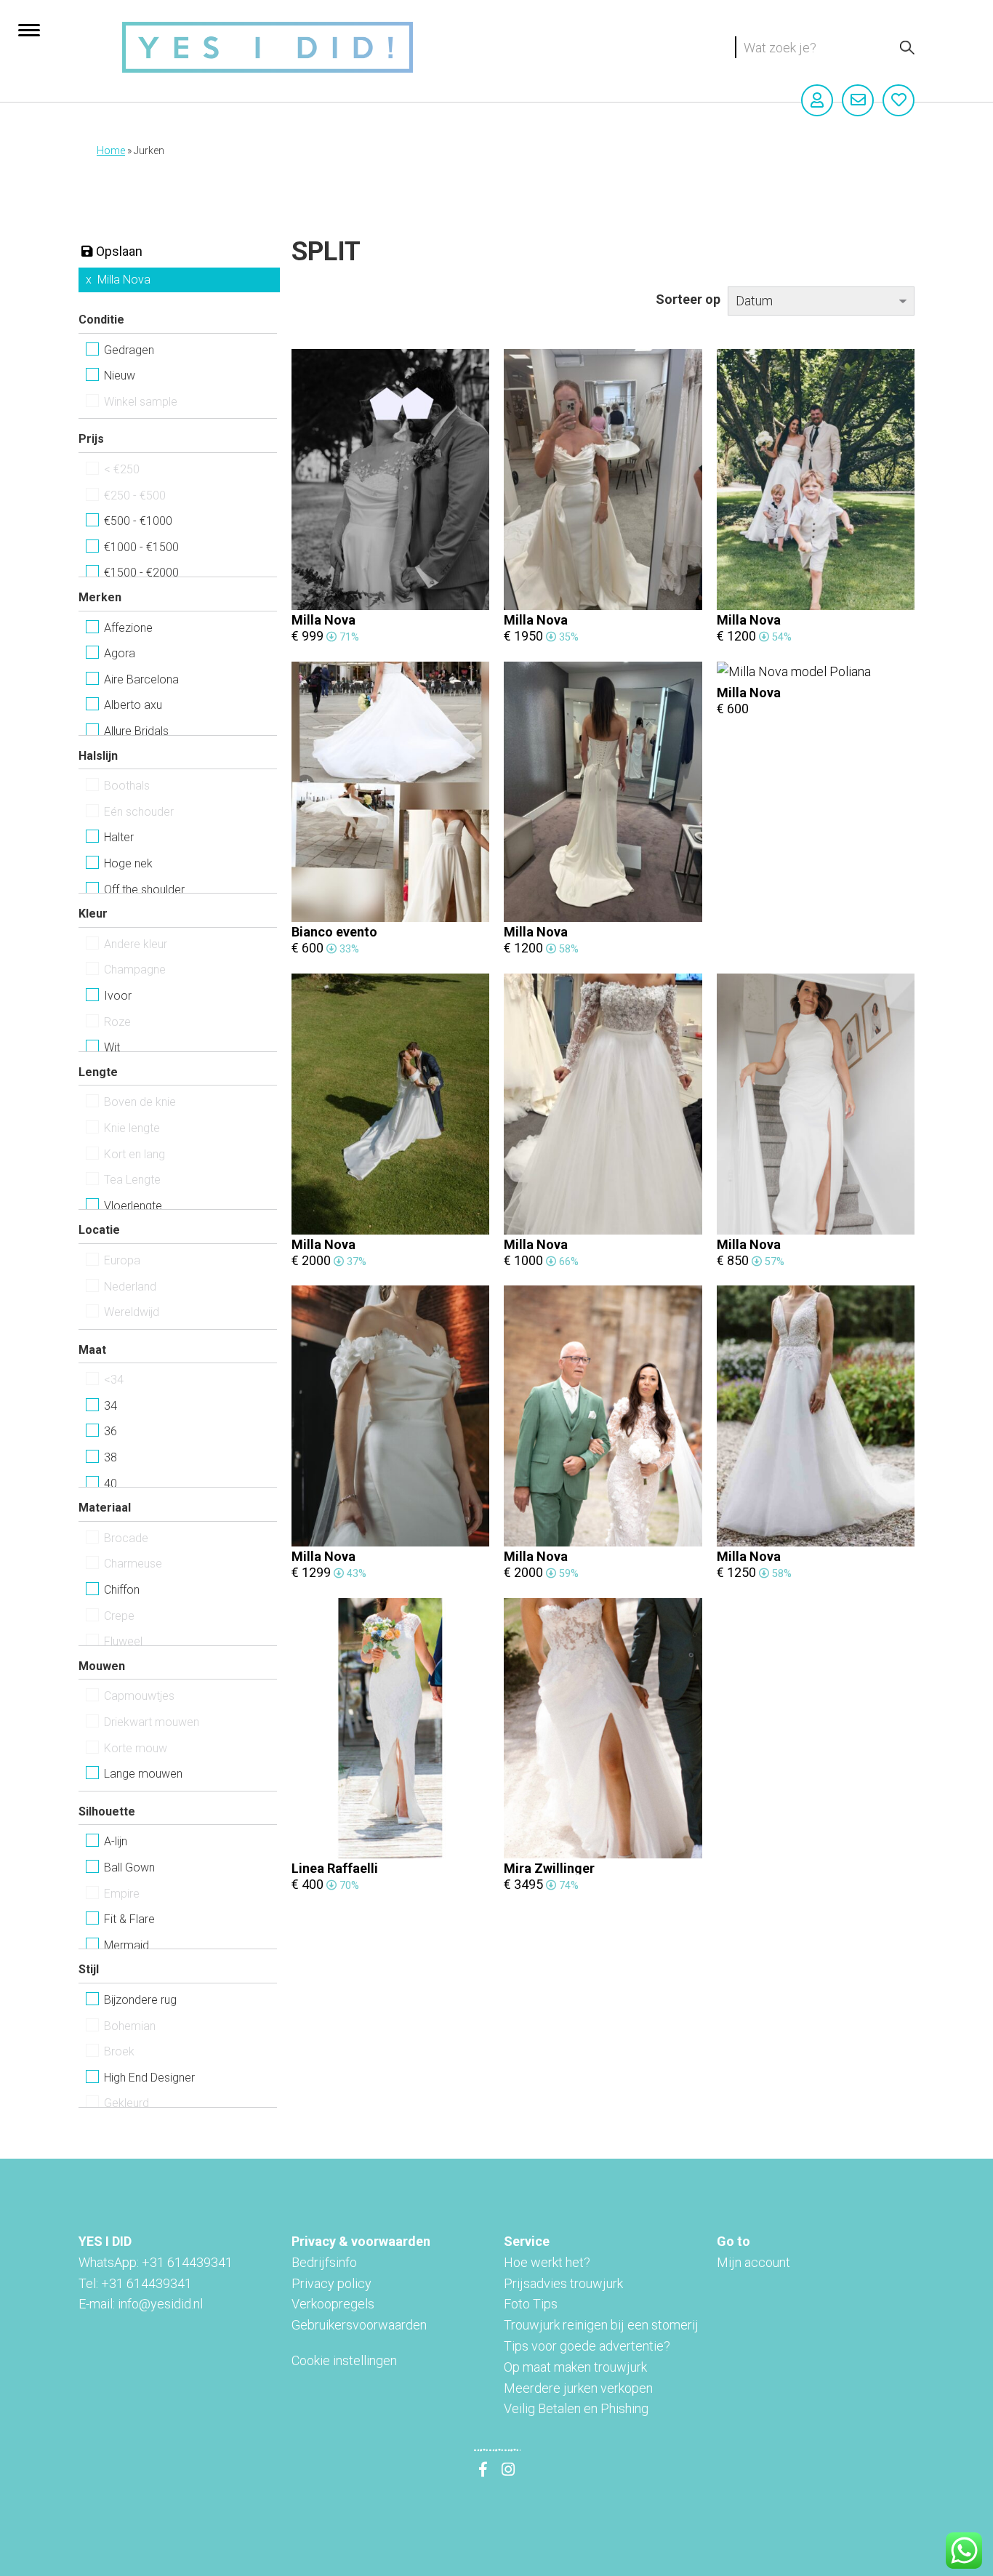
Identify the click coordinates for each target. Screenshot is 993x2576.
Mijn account (753, 2262)
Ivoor (118, 996)
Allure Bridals (136, 731)
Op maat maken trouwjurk (575, 2367)
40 (110, 1484)
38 (110, 1457)
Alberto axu (133, 705)
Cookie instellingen (344, 2360)
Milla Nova (124, 280)
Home (111, 151)
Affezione (128, 628)
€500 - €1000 (138, 521)
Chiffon (122, 1590)
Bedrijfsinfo (324, 2262)
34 (110, 1406)
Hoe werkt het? (547, 2262)
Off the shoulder (144, 890)
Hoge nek (128, 863)
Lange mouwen (143, 1774)
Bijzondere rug (140, 2000)
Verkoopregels (333, 2304)
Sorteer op (688, 299)
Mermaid (126, 1945)
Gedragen (129, 350)
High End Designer (149, 2078)
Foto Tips (531, 2304)
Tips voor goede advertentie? (587, 2346)
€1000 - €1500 (141, 547)
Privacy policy (331, 2283)
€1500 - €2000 (141, 573)
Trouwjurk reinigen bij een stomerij (601, 2325)
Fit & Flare (129, 1919)
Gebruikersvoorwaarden (359, 2325)
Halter (119, 837)
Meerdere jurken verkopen (578, 2388)
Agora (120, 653)
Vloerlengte (133, 1206)
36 (110, 1431)
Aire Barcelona (141, 679)
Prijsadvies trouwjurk (563, 2283)
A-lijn (116, 1841)
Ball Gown (129, 1867)
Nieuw (120, 376)
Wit (112, 1047)
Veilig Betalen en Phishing (576, 2408)
